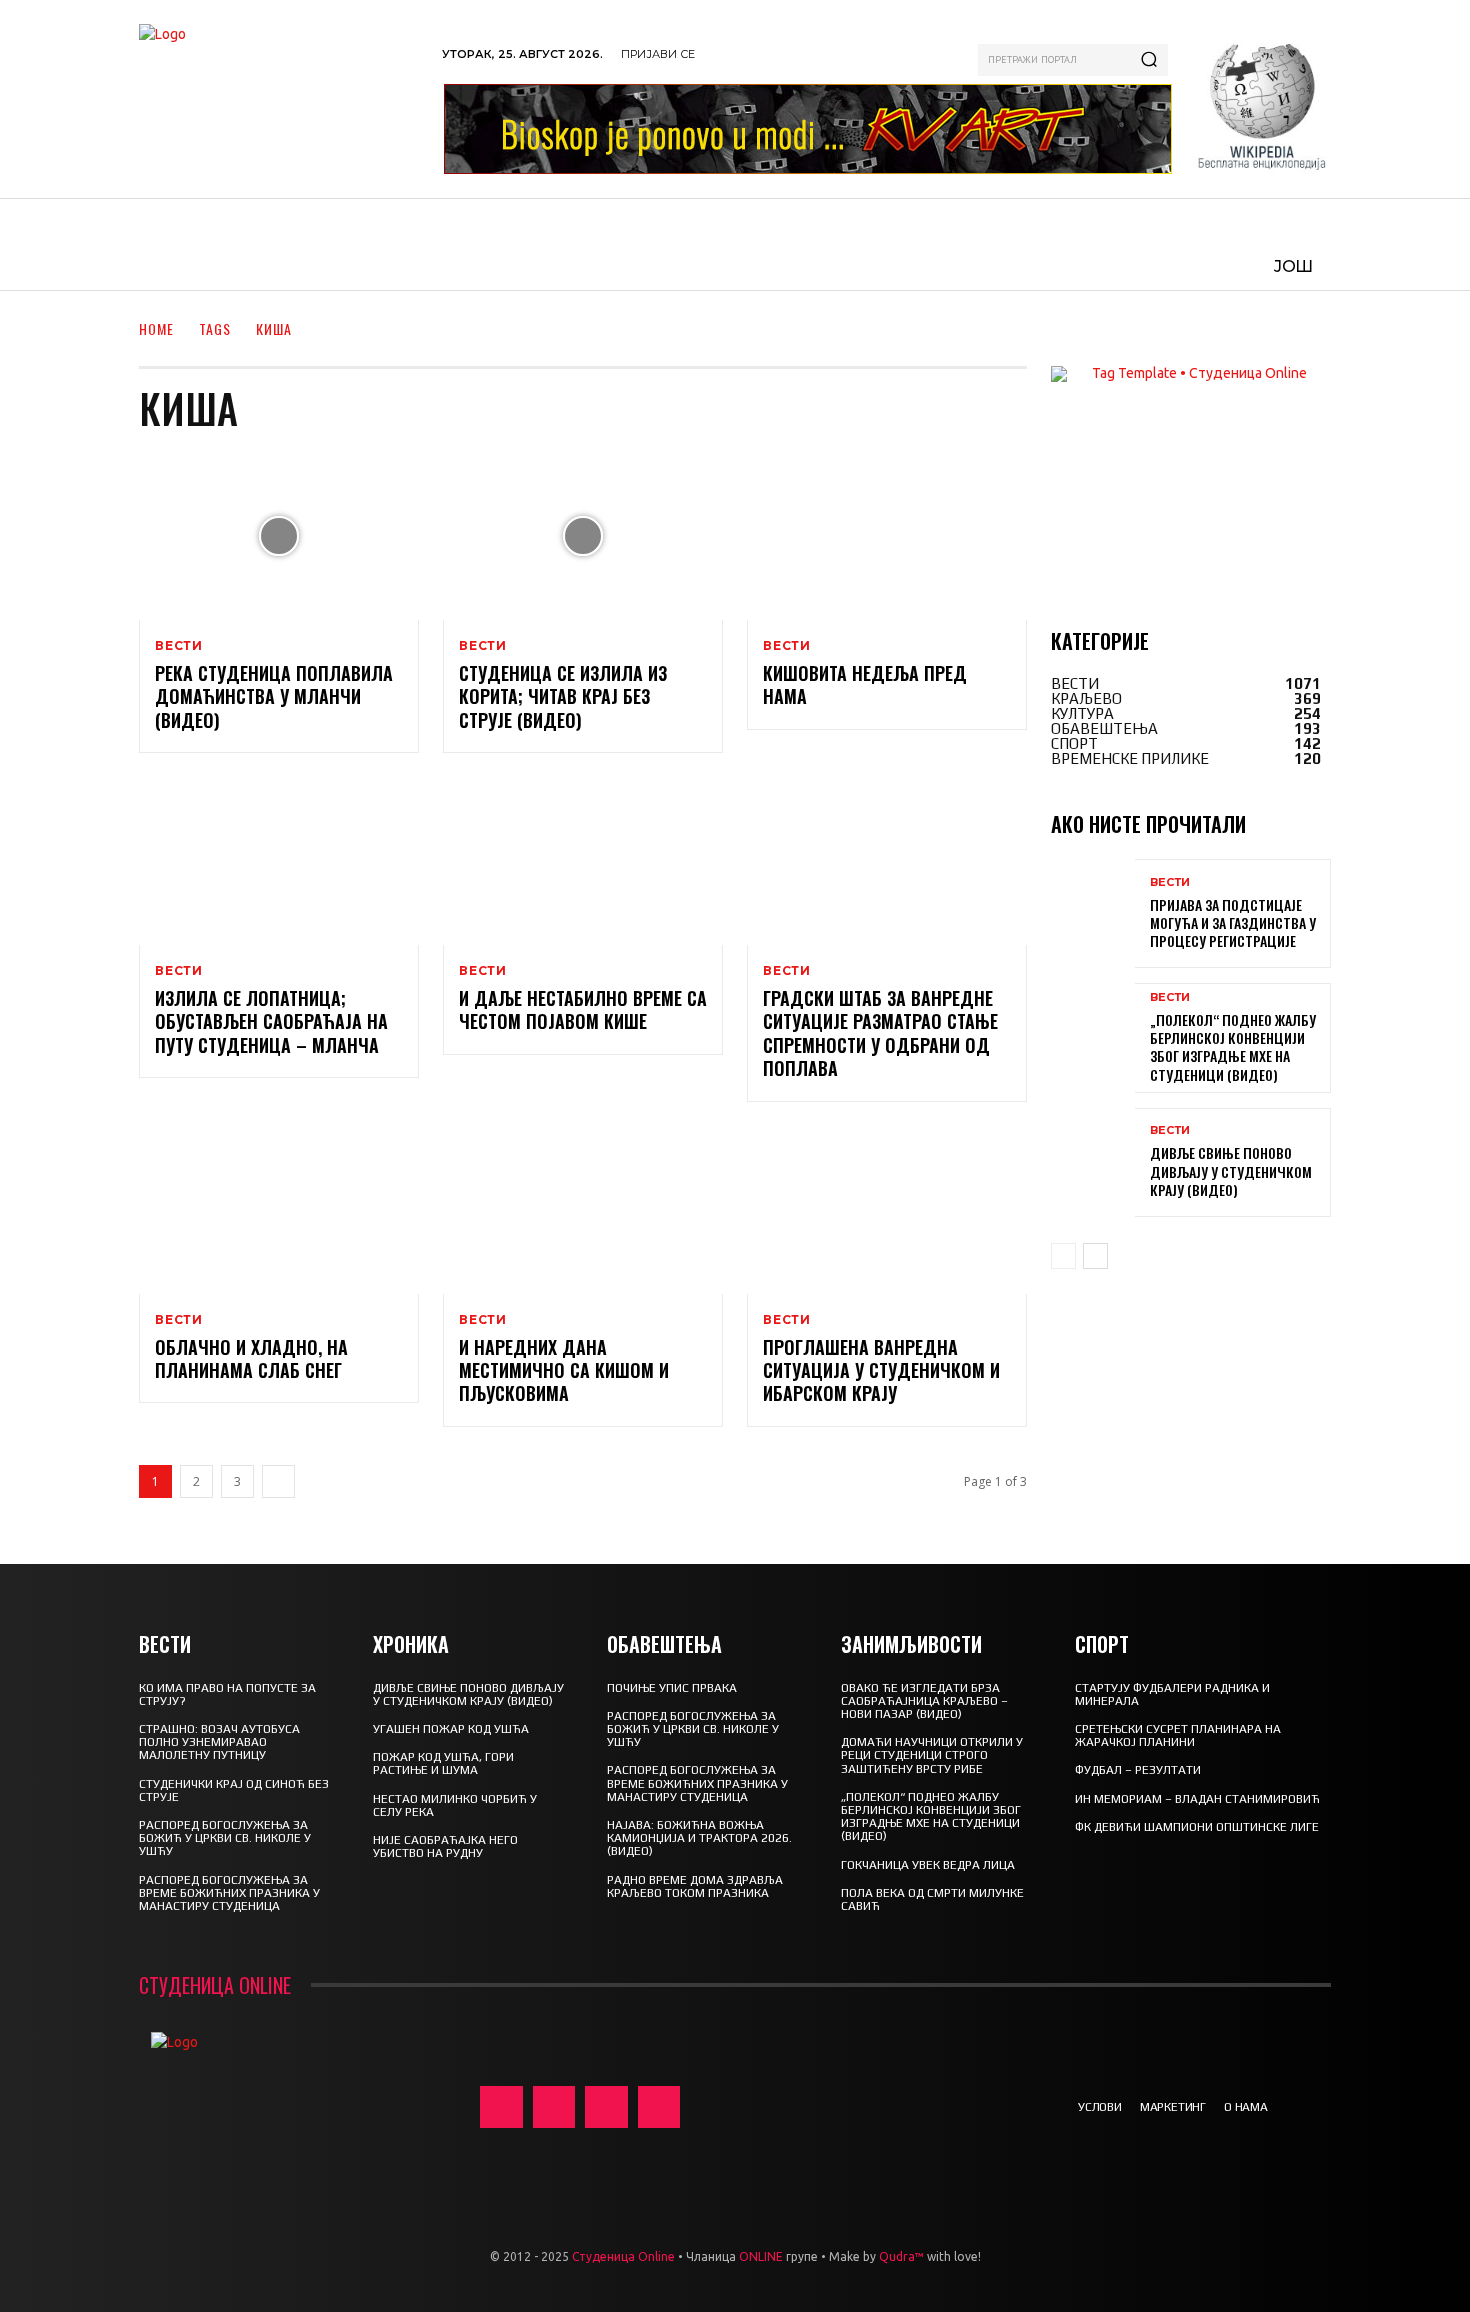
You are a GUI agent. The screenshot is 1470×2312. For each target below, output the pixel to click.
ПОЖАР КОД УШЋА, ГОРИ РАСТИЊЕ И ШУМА (443, 1763)
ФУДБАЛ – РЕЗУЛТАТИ (1138, 1770)
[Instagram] (554, 2107)
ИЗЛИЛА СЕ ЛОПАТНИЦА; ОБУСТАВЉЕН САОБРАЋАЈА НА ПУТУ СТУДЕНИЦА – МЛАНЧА (271, 1021)
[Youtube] (659, 2107)
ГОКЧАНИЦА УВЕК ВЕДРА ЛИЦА (928, 1865)
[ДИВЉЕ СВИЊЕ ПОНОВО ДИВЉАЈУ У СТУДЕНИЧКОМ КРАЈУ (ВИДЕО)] (1093, 1162)
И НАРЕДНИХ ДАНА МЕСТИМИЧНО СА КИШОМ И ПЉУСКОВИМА (564, 1370)
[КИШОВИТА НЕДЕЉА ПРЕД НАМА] (887, 536)
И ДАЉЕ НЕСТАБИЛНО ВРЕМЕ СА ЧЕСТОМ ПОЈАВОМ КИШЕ (583, 1009)
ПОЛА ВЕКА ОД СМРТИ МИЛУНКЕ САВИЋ (932, 1899)
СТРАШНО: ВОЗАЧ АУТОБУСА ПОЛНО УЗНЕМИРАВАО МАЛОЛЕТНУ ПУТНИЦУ (219, 1742)
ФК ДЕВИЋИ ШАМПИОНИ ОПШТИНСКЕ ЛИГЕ (1197, 1827)
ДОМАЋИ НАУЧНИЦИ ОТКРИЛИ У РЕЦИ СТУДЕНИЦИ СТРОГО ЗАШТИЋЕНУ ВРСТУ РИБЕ (932, 1755)
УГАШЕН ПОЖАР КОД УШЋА (451, 1729)
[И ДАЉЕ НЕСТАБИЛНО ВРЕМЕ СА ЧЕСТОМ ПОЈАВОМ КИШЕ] (583, 861)
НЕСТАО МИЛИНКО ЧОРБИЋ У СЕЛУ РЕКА (455, 1805)
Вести (179, 646)
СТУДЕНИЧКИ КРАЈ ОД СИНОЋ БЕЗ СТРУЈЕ (234, 1790)
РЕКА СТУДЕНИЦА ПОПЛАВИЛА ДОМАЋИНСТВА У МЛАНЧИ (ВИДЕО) (274, 696)
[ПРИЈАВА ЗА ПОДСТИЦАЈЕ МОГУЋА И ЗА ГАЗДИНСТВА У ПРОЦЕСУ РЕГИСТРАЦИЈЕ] (1093, 913)
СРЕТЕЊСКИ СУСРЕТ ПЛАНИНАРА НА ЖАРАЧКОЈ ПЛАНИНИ (1178, 1735)
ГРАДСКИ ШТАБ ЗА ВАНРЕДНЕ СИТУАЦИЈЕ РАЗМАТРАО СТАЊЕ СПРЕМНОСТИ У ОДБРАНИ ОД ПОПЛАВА (880, 1033)
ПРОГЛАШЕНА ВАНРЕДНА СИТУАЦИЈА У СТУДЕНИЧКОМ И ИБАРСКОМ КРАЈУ (881, 1370)
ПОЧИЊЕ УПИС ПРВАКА (672, 1688)
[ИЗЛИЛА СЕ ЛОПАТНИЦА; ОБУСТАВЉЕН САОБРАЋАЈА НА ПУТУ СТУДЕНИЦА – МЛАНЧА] (279, 861)
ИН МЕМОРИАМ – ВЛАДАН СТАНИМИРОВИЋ (1197, 1799)
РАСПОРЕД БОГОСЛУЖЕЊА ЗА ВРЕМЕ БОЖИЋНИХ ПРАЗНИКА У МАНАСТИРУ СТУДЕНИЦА (229, 1893)
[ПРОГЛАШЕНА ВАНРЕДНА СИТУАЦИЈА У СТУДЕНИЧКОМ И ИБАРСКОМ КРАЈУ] (887, 1210)
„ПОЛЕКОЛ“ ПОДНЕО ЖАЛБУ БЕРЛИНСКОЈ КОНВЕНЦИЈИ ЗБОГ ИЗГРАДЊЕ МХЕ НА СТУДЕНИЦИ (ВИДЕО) (1233, 1047)
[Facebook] (501, 2107)
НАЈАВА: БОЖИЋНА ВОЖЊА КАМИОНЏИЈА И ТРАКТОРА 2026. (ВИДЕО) (699, 1838)
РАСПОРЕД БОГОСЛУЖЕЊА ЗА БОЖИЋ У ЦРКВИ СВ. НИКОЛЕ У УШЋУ (225, 1838)
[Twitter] (606, 2107)
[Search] (1149, 60)
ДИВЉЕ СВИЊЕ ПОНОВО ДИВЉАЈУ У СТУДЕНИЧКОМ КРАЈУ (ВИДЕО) (1231, 1170)
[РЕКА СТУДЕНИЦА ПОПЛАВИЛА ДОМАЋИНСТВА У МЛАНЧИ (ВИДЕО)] (279, 536)
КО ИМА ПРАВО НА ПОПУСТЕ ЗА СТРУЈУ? (227, 1694)
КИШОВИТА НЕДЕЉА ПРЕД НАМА (865, 684)
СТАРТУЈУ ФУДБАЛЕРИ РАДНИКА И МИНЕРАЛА (1172, 1694)
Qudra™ (901, 2256)
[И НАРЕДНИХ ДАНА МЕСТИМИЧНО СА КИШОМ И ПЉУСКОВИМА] (583, 1210)
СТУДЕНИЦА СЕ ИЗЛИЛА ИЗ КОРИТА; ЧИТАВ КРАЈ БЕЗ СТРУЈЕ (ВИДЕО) (563, 696)
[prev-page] (1063, 1256)
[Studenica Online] (280, 99)
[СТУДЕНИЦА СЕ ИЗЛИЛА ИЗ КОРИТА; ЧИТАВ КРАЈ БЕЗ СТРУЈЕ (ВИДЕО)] (583, 536)
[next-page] (278, 1481)
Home (156, 328)
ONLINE (761, 2256)
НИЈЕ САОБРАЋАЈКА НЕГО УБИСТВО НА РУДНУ (445, 1846)
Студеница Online (623, 2256)
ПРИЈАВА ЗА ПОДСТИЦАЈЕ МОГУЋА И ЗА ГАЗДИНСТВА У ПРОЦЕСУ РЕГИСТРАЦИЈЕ (1233, 922)
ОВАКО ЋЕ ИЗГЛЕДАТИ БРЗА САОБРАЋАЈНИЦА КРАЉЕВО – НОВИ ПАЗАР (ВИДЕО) (924, 1701)
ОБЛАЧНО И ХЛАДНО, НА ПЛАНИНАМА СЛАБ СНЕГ (251, 1358)
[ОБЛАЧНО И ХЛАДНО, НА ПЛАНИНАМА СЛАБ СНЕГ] (279, 1210)
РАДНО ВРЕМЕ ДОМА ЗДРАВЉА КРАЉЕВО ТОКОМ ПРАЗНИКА (695, 1886)
